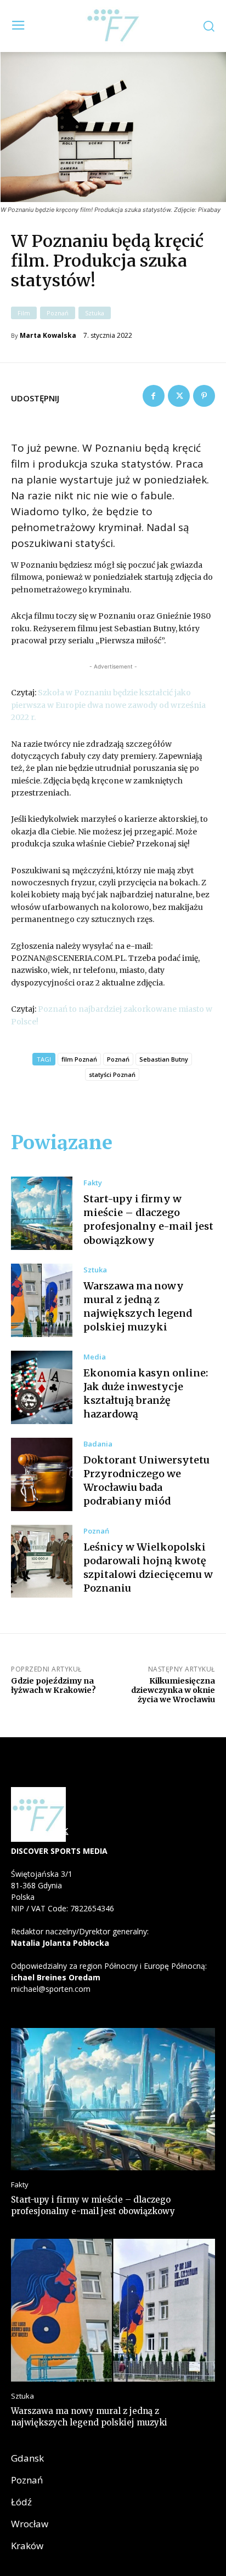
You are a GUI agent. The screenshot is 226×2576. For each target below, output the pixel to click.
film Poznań (79, 1059)
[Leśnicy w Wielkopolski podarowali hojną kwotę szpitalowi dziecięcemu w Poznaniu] (42, 1561)
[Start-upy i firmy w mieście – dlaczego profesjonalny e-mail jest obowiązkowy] (42, 1213)
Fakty (93, 1183)
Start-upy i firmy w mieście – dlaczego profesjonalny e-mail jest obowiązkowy (148, 1220)
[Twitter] (179, 396)
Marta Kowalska (48, 336)
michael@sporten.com (51, 1989)
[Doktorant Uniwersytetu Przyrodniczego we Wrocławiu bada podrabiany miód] (42, 1474)
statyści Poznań (112, 1074)
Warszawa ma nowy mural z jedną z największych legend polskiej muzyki (138, 1307)
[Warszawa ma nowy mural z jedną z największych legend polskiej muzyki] (42, 1300)
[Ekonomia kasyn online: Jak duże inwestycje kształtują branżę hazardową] (42, 1387)
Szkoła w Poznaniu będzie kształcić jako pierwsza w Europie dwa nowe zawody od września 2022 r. (108, 705)
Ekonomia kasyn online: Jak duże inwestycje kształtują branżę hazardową (146, 1394)
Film (24, 313)
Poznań (58, 313)
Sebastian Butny (164, 1059)
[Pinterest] (204, 396)
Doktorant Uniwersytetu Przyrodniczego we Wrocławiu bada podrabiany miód (146, 1481)
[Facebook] (154, 396)
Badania (98, 1444)
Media (95, 1357)
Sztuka (95, 313)
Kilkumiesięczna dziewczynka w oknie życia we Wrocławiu (173, 1690)
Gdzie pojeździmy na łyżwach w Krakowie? (53, 1685)
